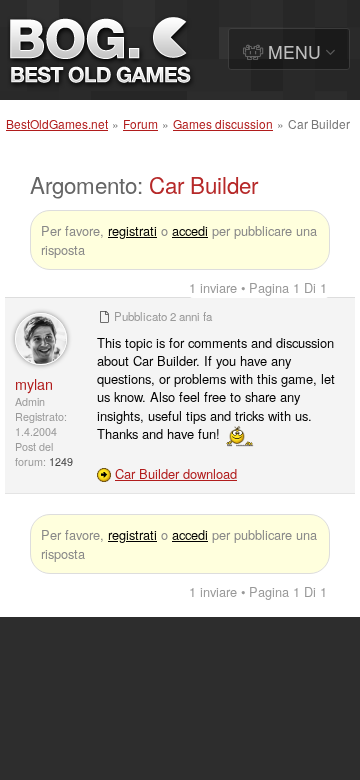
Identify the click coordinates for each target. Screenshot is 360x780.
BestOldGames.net (57, 123)
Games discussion (223, 123)
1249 (61, 461)
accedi (190, 230)
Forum (140, 123)
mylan (34, 383)
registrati (132, 230)
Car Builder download (176, 473)
